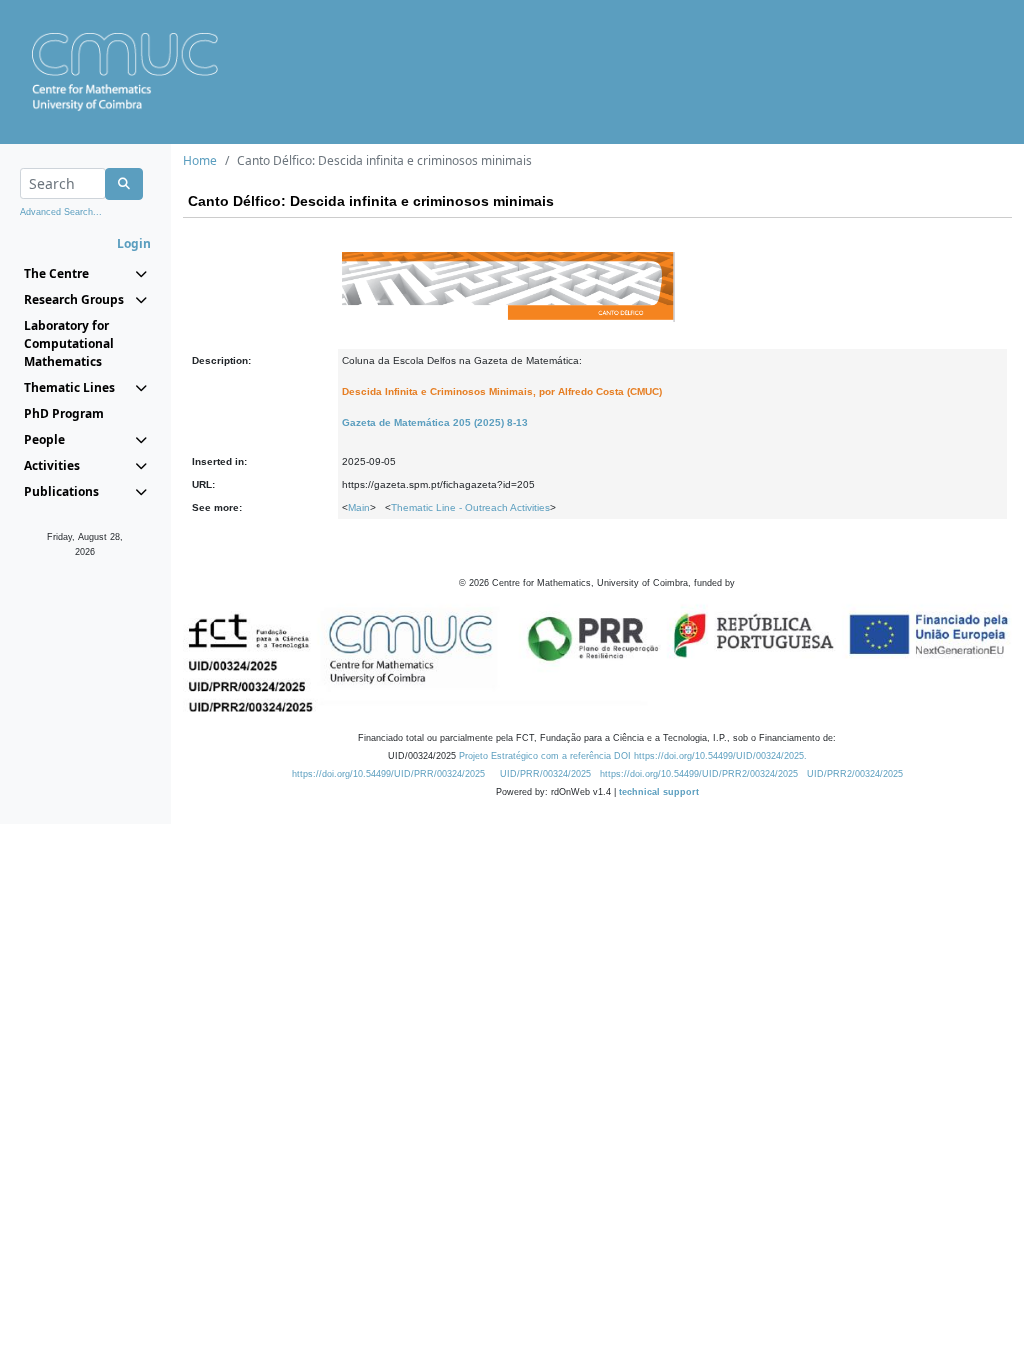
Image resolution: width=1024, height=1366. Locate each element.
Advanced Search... (61, 212)
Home (200, 160)
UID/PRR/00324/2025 (545, 774)
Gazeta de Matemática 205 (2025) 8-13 (435, 422)
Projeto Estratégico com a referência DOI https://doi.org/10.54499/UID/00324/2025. (633, 756)
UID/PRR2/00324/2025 (855, 774)
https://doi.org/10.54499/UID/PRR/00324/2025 (388, 774)
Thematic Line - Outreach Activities (470, 507)
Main (359, 507)
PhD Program (64, 413)
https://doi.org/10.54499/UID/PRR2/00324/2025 (699, 774)
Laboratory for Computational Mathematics (69, 343)
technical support (659, 792)
